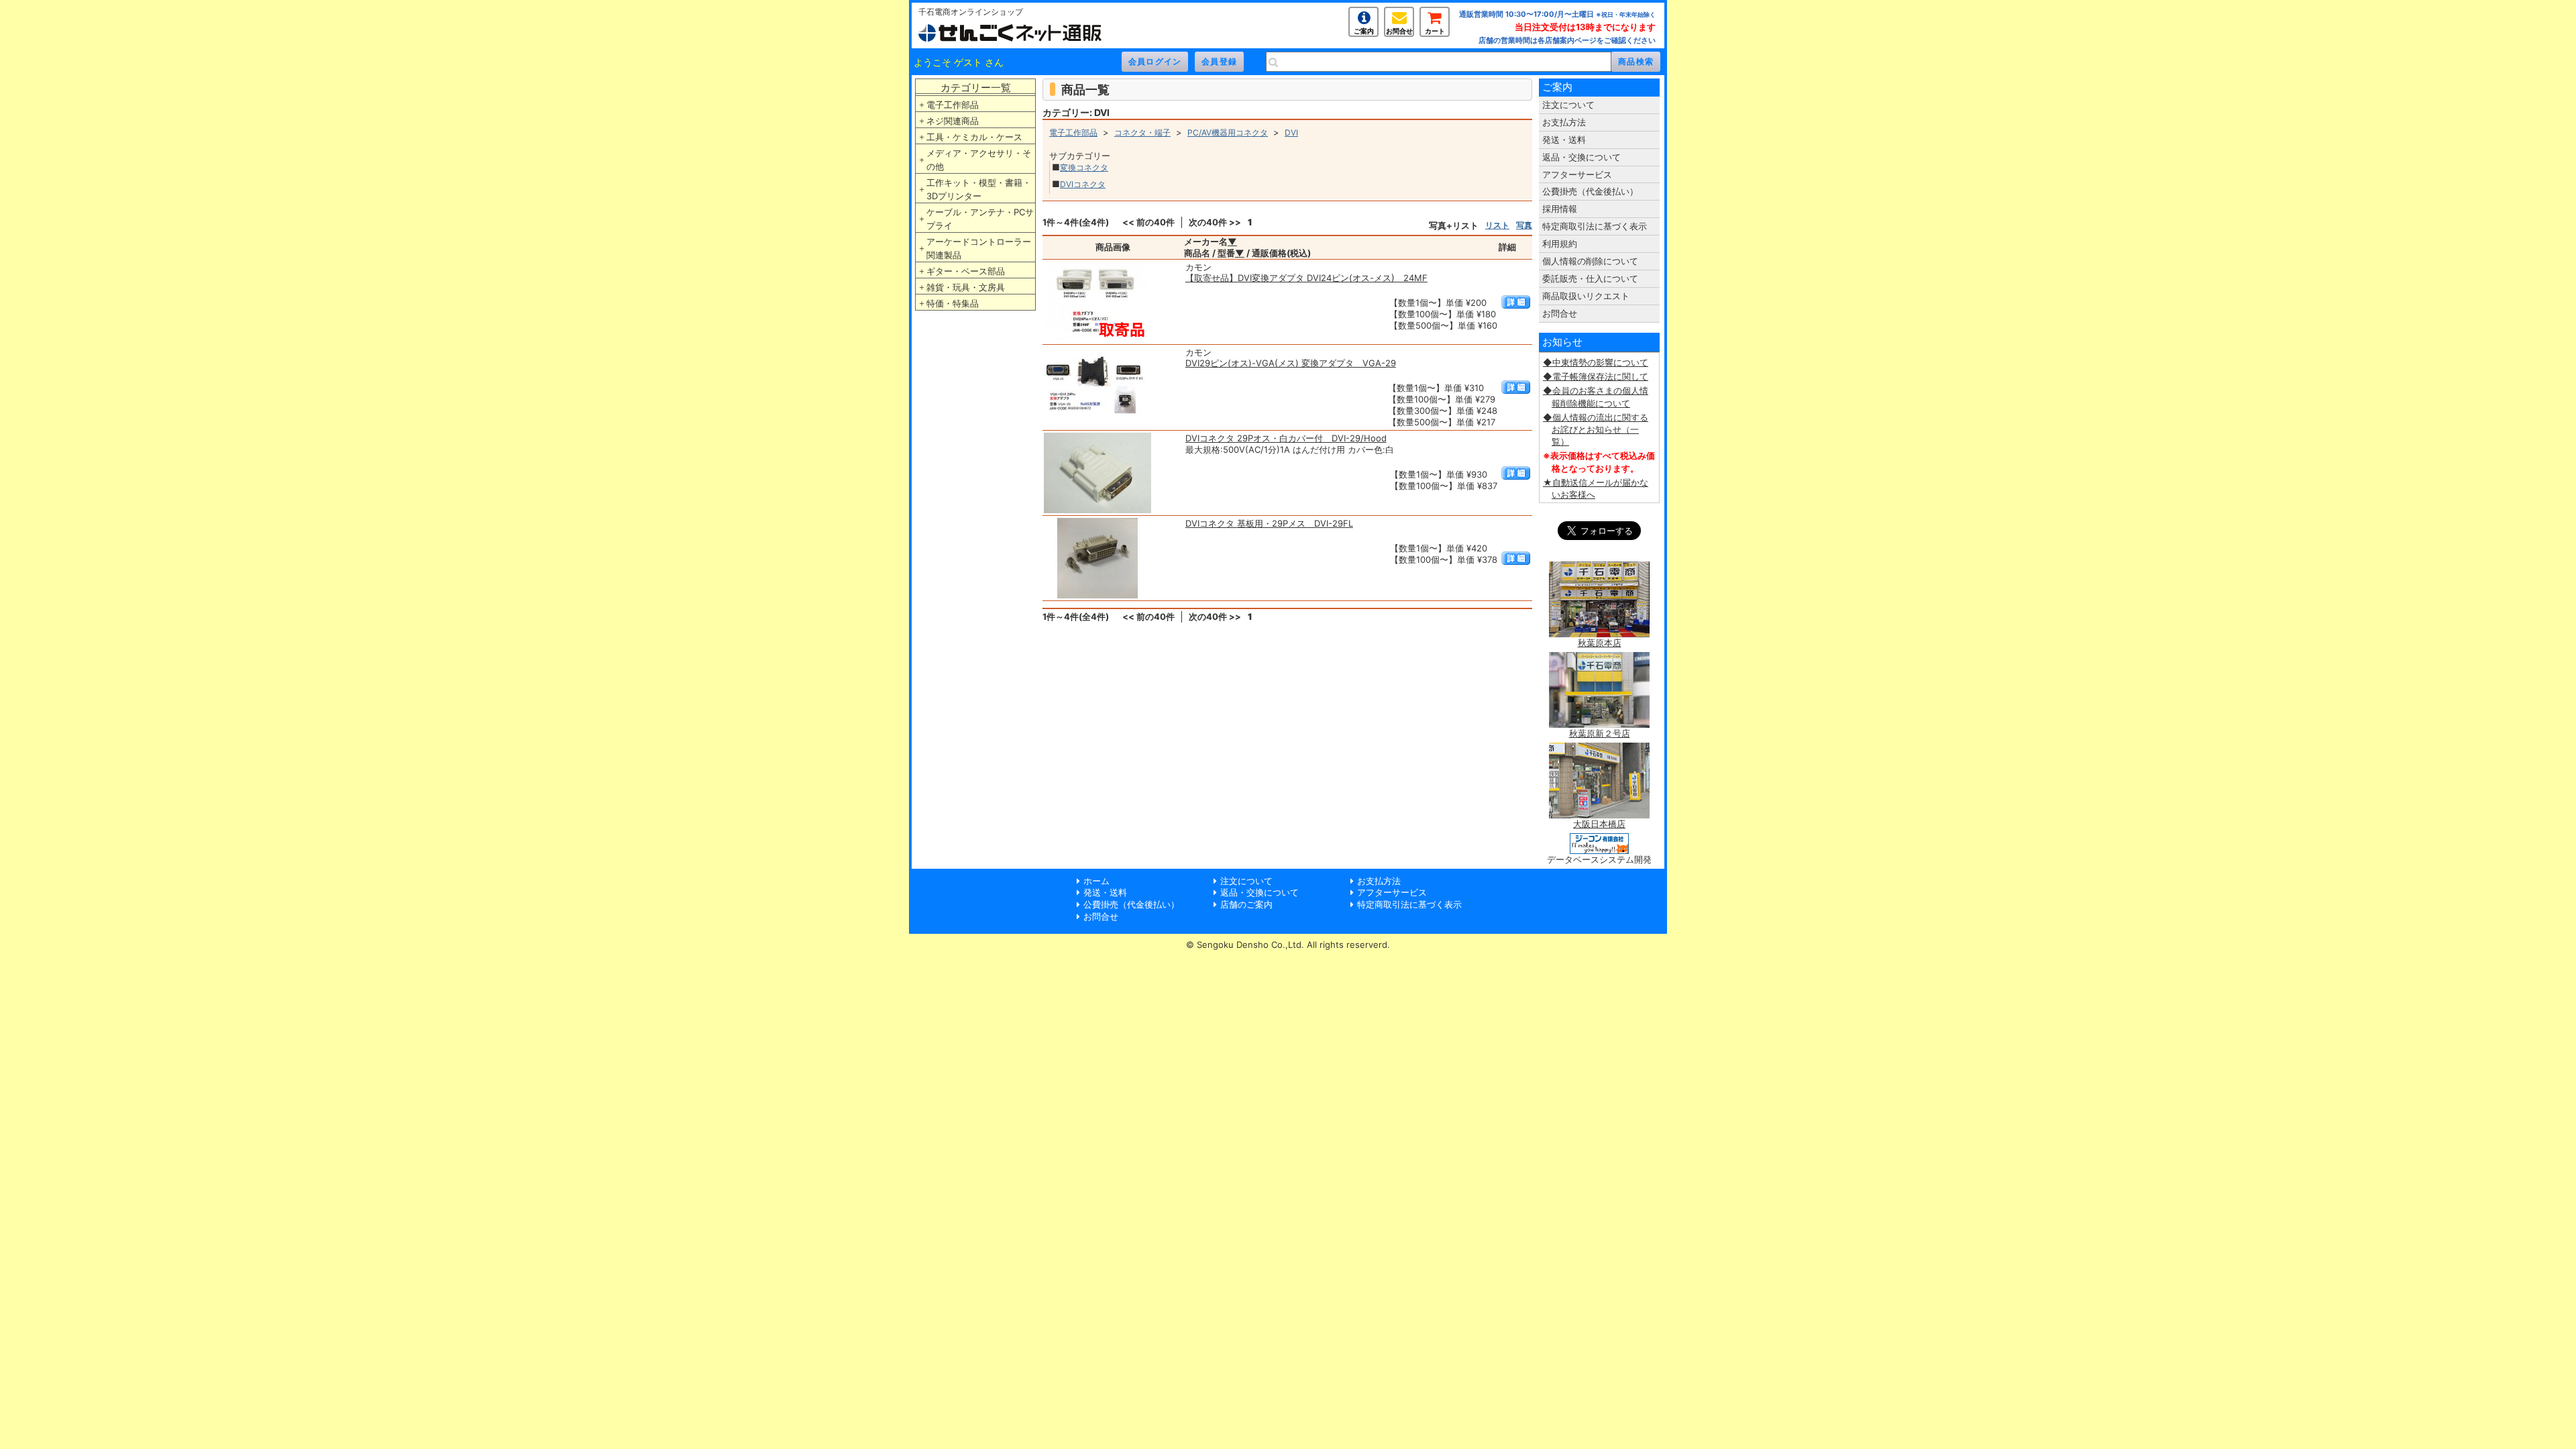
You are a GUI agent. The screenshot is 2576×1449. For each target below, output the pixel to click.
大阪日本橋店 (1599, 824)
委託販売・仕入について (1590, 278)
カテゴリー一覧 (976, 88)
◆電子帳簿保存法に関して (1596, 376)
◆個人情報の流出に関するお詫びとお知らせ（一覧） (1596, 429)
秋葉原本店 (1600, 643)
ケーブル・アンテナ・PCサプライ (980, 219)
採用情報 (1560, 209)
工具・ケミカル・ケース (974, 137)
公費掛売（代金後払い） (1590, 191)
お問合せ (1399, 31)
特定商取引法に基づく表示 (1595, 226)
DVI (1291, 132)
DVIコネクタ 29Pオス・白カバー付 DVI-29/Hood (1286, 438)
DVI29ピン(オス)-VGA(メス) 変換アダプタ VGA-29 (1291, 363)
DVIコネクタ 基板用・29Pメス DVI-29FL (1269, 523)
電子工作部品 (953, 105)
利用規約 (1560, 244)
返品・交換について (1581, 157)
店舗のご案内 (1246, 904)
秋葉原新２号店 (1600, 733)
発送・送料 (1564, 140)
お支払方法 (1564, 122)
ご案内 (1364, 31)
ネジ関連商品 (953, 121)
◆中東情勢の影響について (1596, 362)
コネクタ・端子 (1142, 132)
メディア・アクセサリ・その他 (979, 160)
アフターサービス (1577, 174)
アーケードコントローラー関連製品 (979, 248)
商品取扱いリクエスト (1586, 296)
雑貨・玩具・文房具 (966, 287)
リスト (1497, 225)
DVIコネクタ (1083, 184)
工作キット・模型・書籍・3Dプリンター (979, 189)
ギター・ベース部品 (966, 271)
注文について (1568, 105)
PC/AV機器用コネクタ (1228, 132)
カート (1435, 31)
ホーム (1096, 881)
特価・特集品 (953, 303)
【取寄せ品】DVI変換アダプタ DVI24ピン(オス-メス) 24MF (1306, 278)
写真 (1524, 225)
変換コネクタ (1084, 167)
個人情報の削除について (1590, 261)
